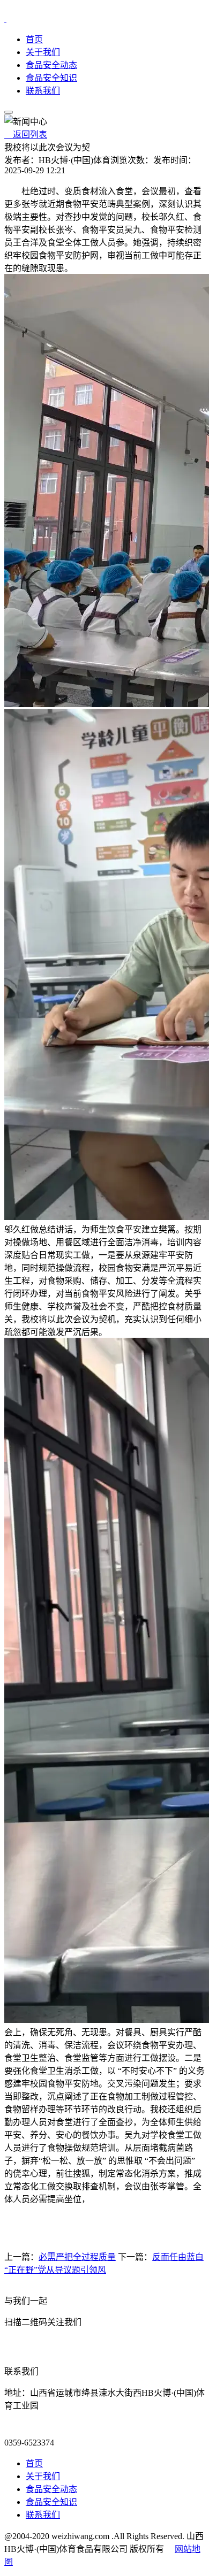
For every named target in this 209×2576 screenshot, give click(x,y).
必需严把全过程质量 (77, 2257)
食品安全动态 (51, 65)
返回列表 (26, 135)
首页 (34, 39)
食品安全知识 (51, 78)
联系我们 (43, 91)
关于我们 (43, 52)
